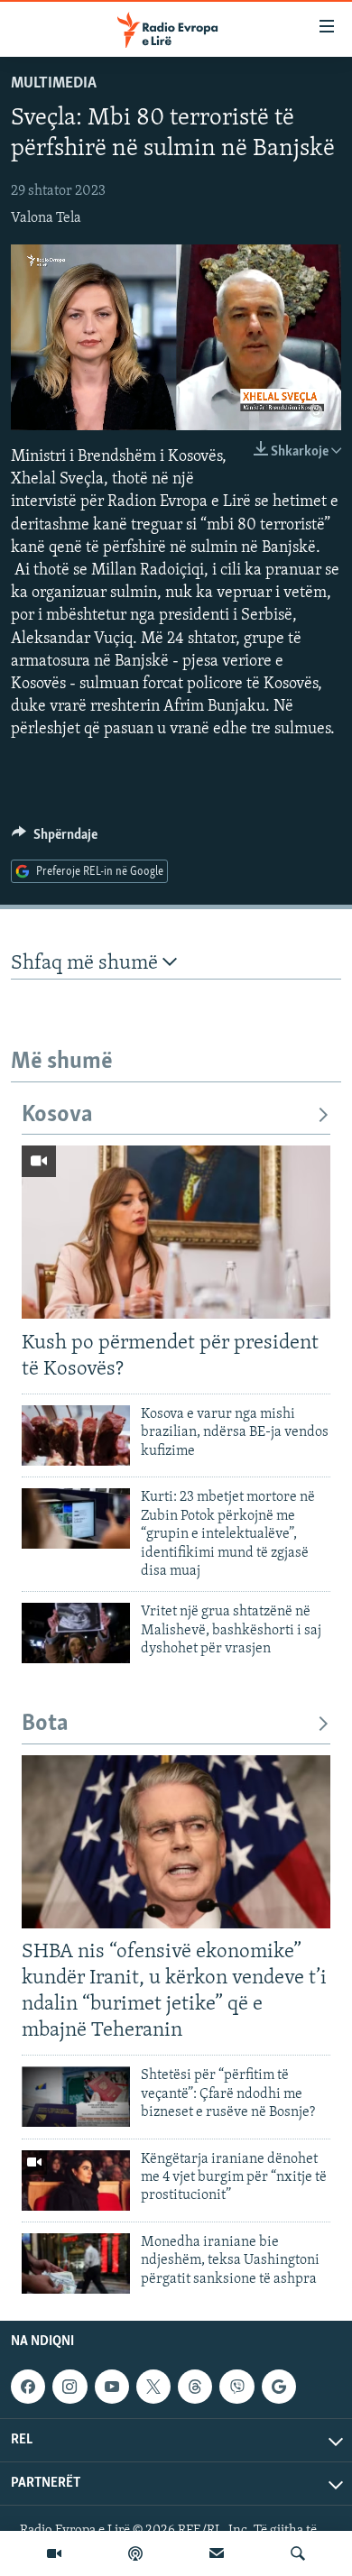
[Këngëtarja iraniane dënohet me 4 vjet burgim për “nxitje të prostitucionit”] (76, 2180)
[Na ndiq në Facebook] (28, 2387)
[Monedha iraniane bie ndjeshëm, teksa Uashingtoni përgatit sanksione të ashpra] (76, 2263)
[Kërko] (298, 2553)
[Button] (55, 839)
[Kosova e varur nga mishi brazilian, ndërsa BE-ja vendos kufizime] (76, 1435)
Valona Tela (46, 218)
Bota (45, 1724)
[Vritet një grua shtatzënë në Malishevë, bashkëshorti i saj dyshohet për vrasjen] (76, 1633)
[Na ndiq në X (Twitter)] (153, 2387)
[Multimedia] (54, 2553)
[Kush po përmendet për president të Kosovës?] (176, 1232)
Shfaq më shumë (87, 964)
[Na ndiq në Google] (279, 2387)
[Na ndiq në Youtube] (112, 2387)
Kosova (57, 1115)
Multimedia (54, 84)
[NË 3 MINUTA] (217, 2553)
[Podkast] (135, 2553)
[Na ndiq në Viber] (236, 2387)
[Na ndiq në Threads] (195, 2387)
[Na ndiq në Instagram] (69, 2387)
